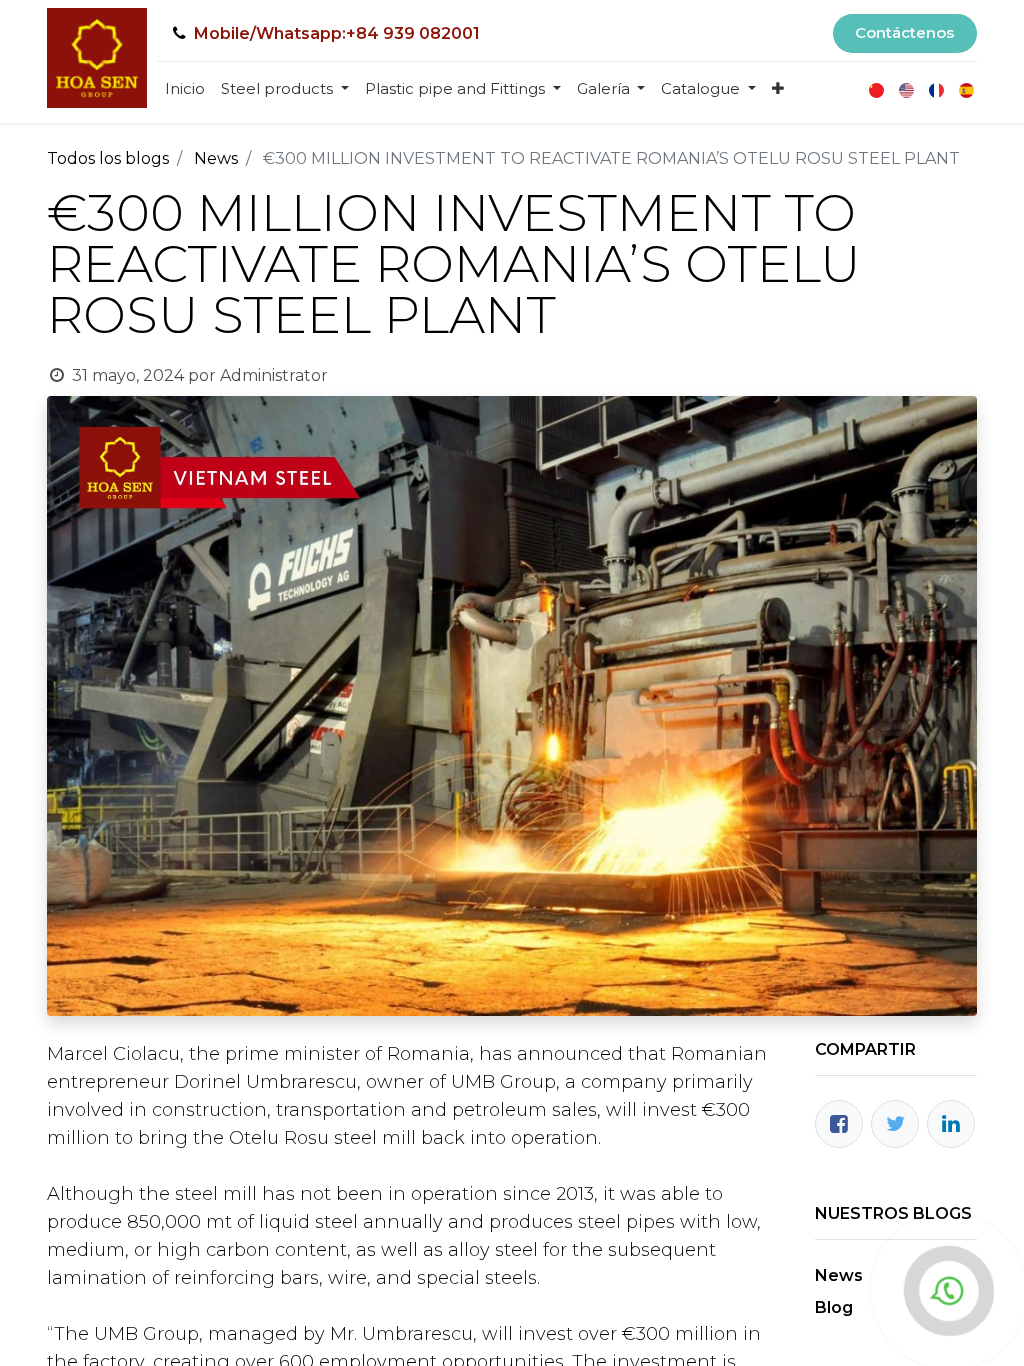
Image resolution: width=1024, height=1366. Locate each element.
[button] (778, 89)
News (216, 158)
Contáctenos (904, 32)
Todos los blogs (108, 158)
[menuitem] (185, 89)
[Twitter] (895, 1124)
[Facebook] (839, 1124)
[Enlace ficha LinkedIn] (951, 1124)
